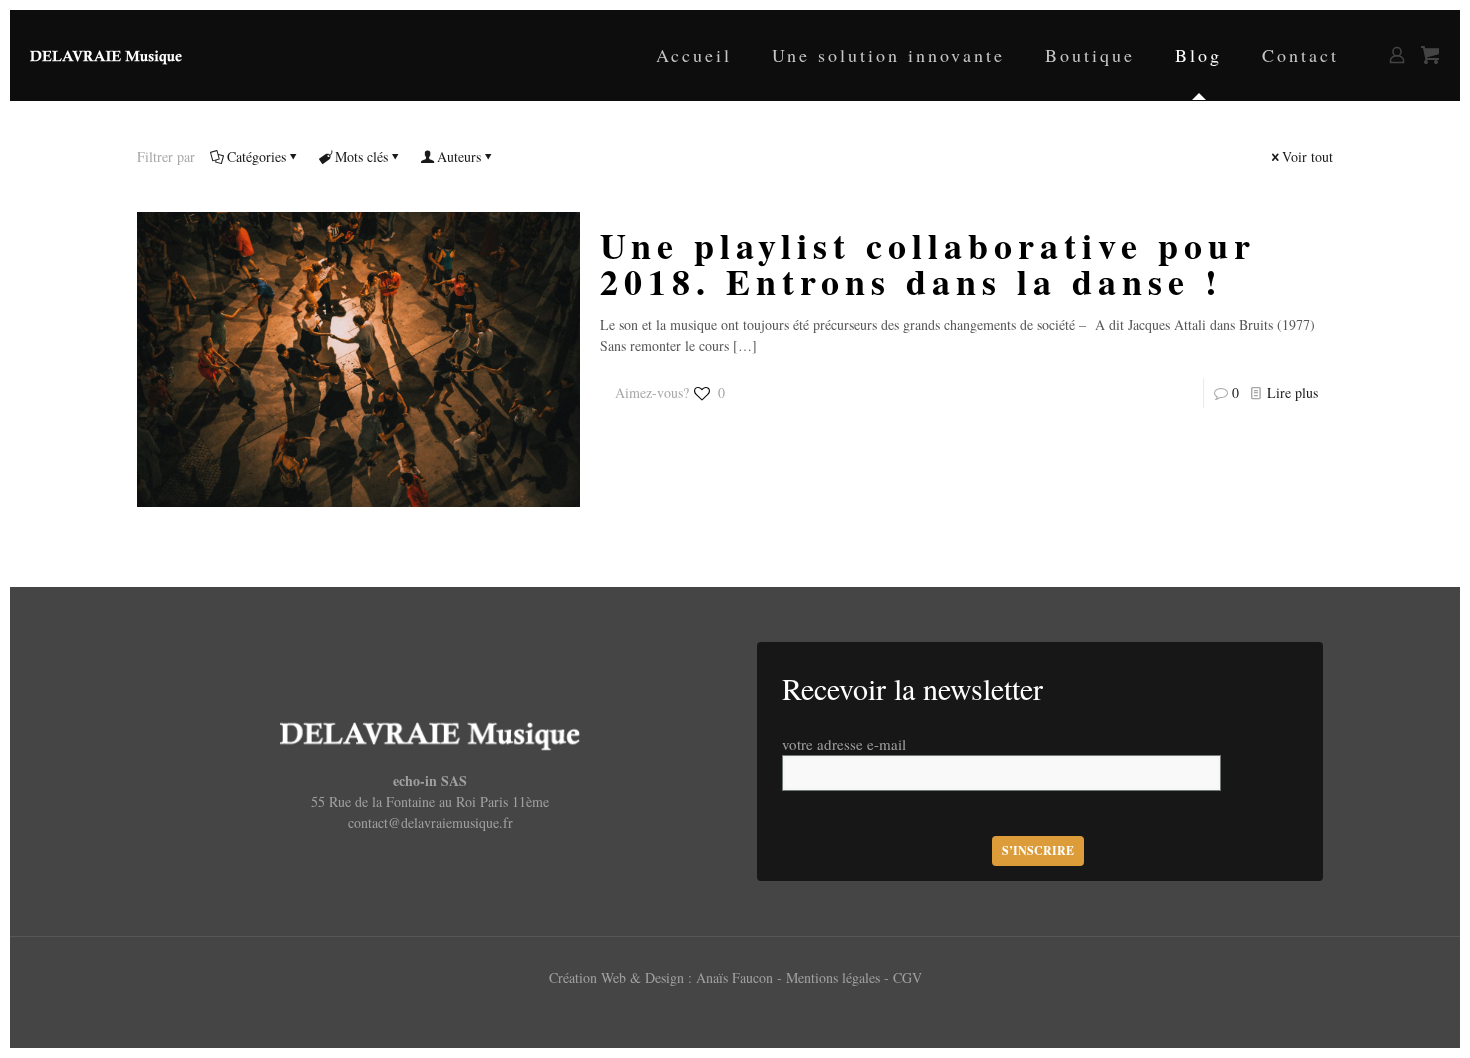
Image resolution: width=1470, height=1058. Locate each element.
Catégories (256, 156)
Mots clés (361, 156)
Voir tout (1307, 156)
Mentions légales (835, 977)
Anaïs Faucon (736, 977)
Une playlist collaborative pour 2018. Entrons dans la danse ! (928, 263)
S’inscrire (1038, 850)
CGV (907, 977)
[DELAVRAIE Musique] (106, 55)
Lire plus (1292, 392)
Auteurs (459, 156)
